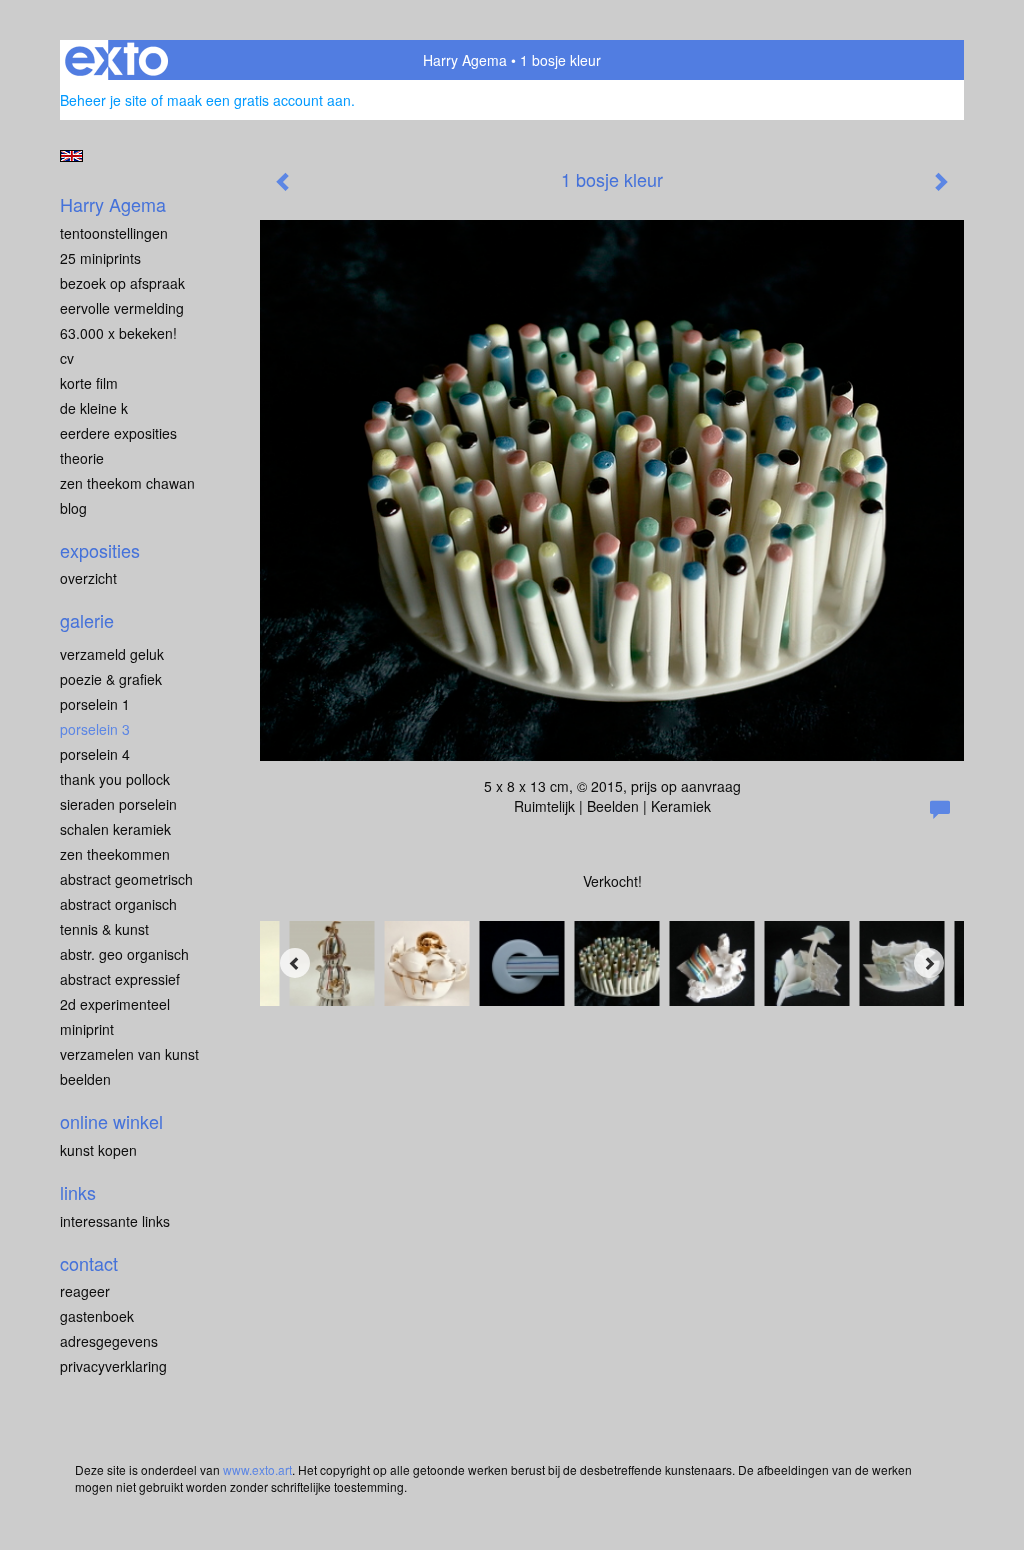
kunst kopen (98, 1150)
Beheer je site (103, 100)
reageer (85, 1291)
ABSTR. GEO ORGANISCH (124, 954)
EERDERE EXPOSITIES (118, 433)
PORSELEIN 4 (95, 754)
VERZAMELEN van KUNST (129, 1054)
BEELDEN (85, 1079)
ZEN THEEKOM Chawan (127, 483)
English (71, 156)
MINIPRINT (87, 1029)
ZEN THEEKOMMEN (115, 854)
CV (67, 358)
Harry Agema (465, 60)
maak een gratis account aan (259, 100)
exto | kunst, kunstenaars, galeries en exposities (116, 60)
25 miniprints (100, 258)
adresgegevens (109, 1341)
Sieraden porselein (118, 804)
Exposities (100, 550)
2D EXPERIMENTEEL (115, 1004)
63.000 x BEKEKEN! (118, 333)
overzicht (88, 578)
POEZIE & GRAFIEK (111, 679)
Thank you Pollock (115, 779)
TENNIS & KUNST (104, 929)
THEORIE (82, 458)
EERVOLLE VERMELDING (122, 308)
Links (78, 1192)
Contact (89, 1263)
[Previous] (295, 963)
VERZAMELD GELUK (112, 654)
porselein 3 (95, 729)
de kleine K (94, 408)
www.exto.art (257, 1469)
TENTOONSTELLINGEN (114, 233)
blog (73, 508)
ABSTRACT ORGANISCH (118, 904)
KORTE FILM (89, 383)
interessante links (115, 1221)
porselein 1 (95, 704)
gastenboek (97, 1316)
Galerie (87, 620)
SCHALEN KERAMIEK (115, 829)
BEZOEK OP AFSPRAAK (122, 283)
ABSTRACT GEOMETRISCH (126, 879)
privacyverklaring (113, 1366)
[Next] (929, 963)
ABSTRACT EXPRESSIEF (120, 979)
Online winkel (111, 1121)
